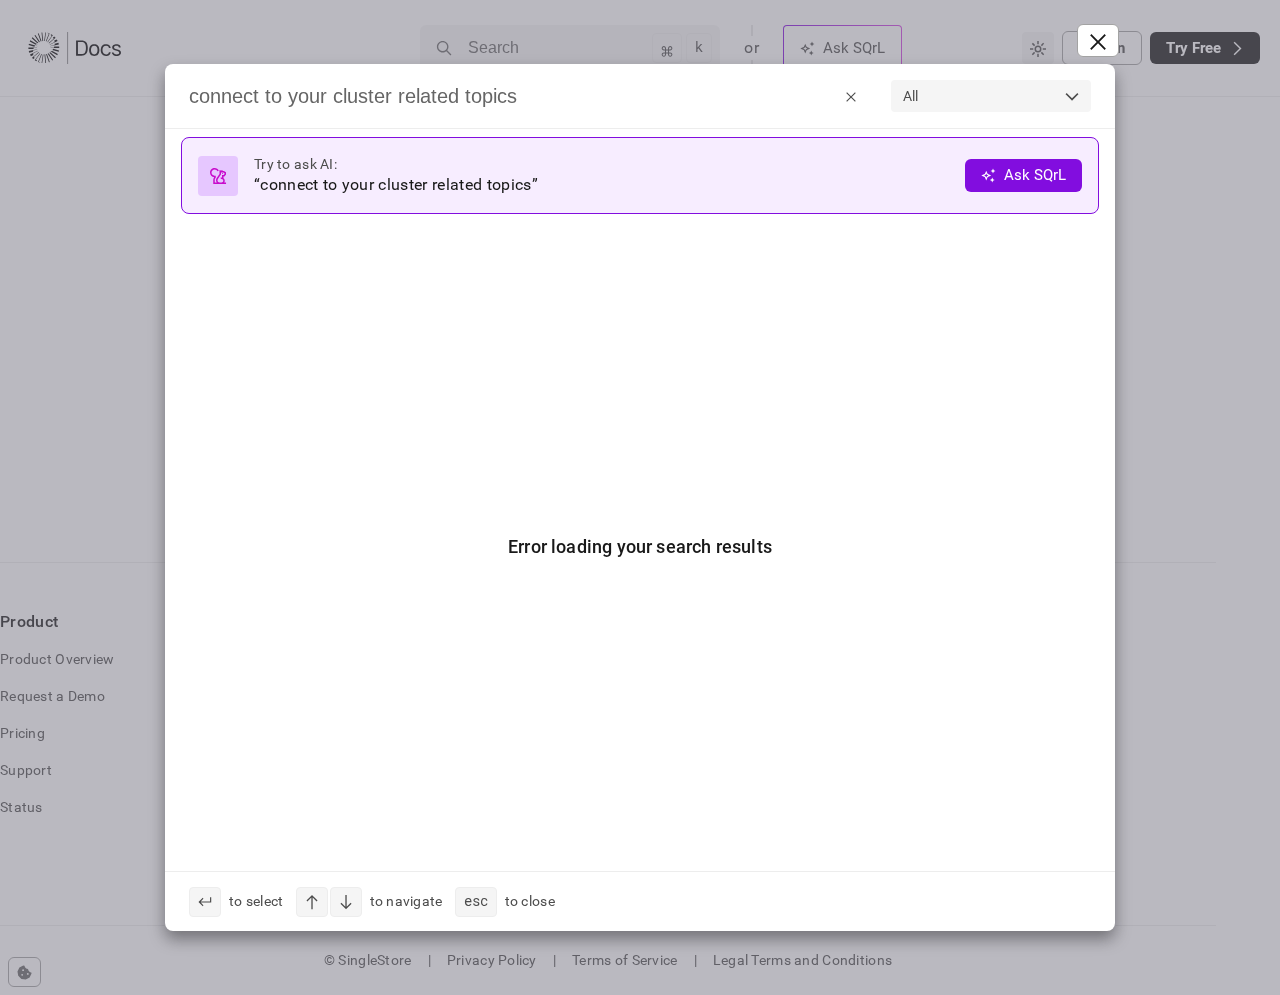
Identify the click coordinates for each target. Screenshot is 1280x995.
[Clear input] (851, 96)
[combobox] (991, 96)
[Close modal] (1098, 40)
